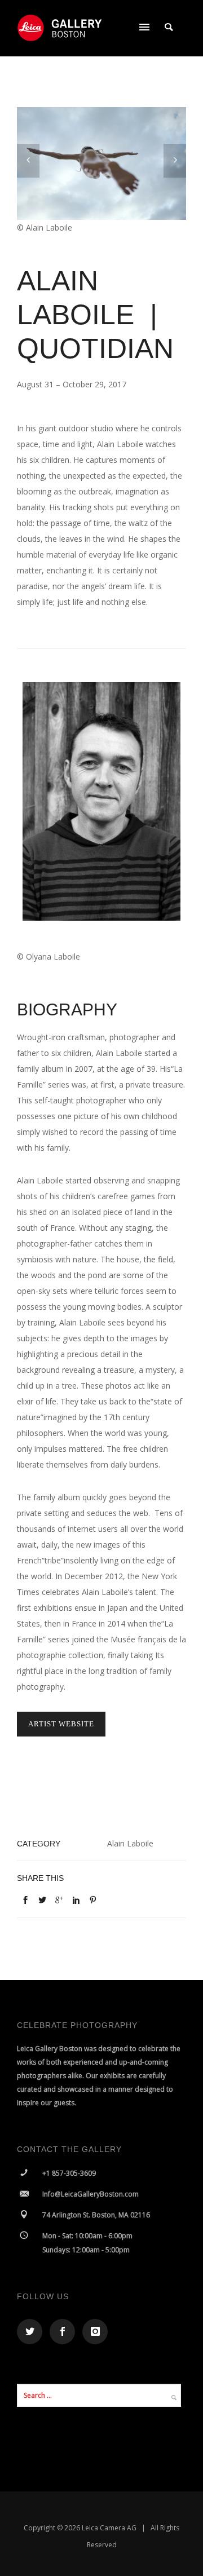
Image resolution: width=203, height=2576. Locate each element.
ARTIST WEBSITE (61, 1724)
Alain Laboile (130, 1843)
